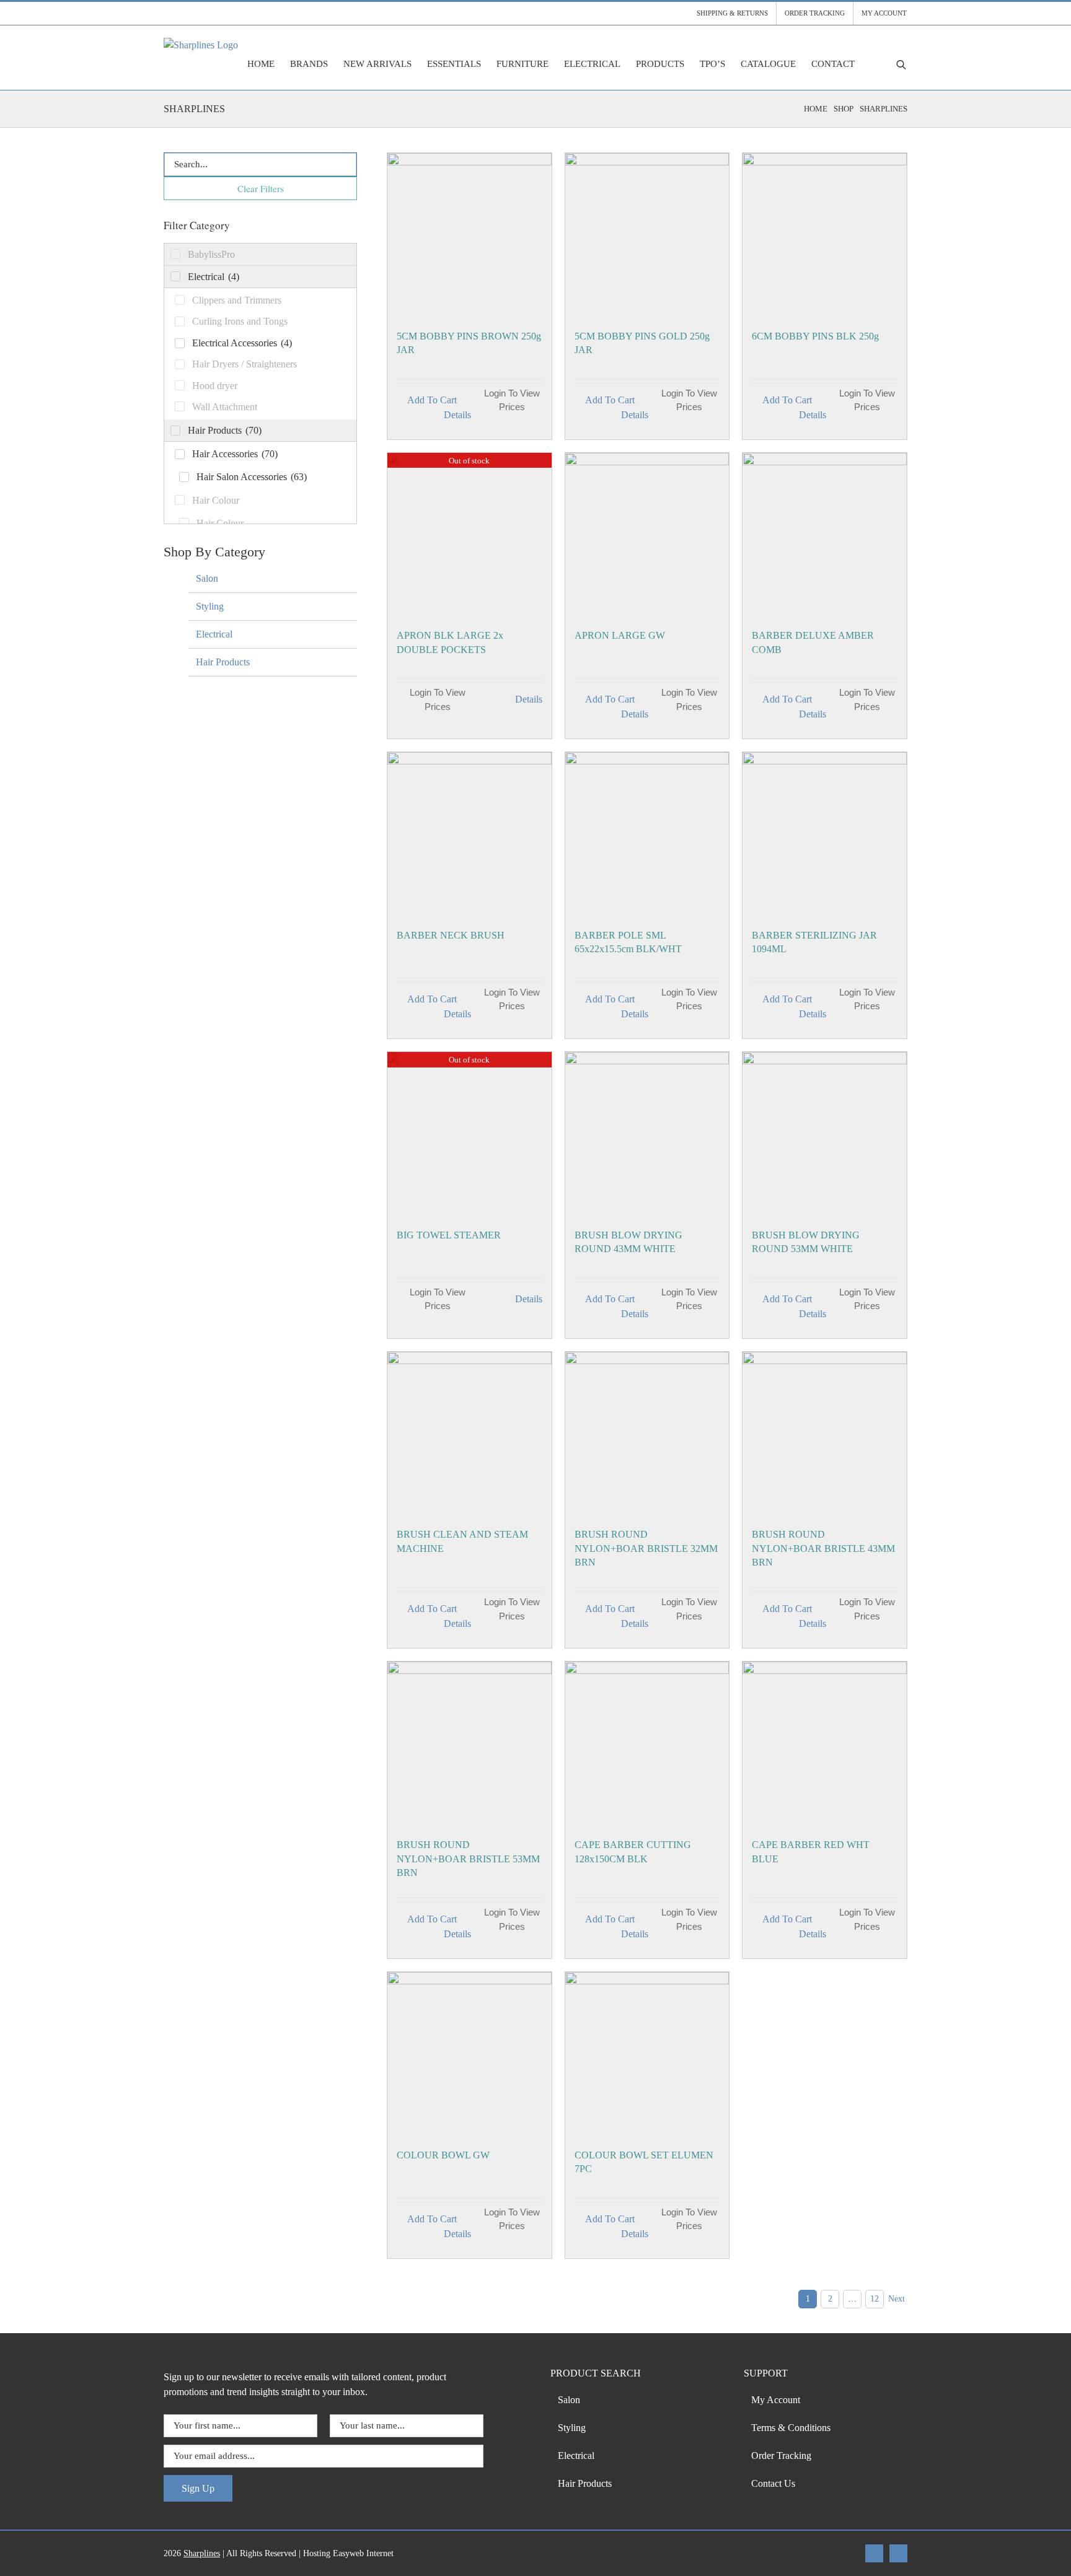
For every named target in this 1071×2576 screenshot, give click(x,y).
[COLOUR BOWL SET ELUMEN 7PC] (647, 2054)
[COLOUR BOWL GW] (469, 2054)
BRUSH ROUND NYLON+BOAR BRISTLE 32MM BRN (646, 1548)
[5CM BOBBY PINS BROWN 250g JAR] (469, 235)
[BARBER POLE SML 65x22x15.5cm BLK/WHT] (647, 834)
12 (875, 2299)
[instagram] (898, 2553)
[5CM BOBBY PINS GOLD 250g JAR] (647, 235)
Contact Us (773, 2483)
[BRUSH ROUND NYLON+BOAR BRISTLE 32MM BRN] (647, 1434)
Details (457, 415)
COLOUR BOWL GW (443, 2155)
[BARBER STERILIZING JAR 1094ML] (825, 834)
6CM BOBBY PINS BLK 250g (815, 336)
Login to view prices (512, 400)
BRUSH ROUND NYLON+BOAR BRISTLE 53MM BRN (468, 1859)
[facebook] (874, 2553)
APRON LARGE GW (620, 635)
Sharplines (202, 2553)
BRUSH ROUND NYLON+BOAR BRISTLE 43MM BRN (823, 1548)
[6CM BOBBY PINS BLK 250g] (825, 235)
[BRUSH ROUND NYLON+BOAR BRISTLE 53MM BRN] (469, 1744)
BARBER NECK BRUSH (451, 935)
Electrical (214, 634)
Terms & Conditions (791, 2428)
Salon (207, 578)
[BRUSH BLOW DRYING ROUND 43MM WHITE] (647, 1134)
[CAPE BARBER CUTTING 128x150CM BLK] (647, 1744)
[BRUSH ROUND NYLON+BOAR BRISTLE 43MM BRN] (825, 1434)
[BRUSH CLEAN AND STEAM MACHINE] (469, 1434)
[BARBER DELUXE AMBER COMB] (825, 535)
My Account (776, 2400)
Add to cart (432, 400)
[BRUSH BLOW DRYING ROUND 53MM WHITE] (825, 1134)
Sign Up (198, 2488)
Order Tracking (781, 2456)
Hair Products (223, 662)
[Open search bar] (901, 64)
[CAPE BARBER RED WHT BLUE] (825, 1744)
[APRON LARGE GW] (647, 535)
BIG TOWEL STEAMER (449, 1235)
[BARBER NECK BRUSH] (469, 834)
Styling (210, 606)
